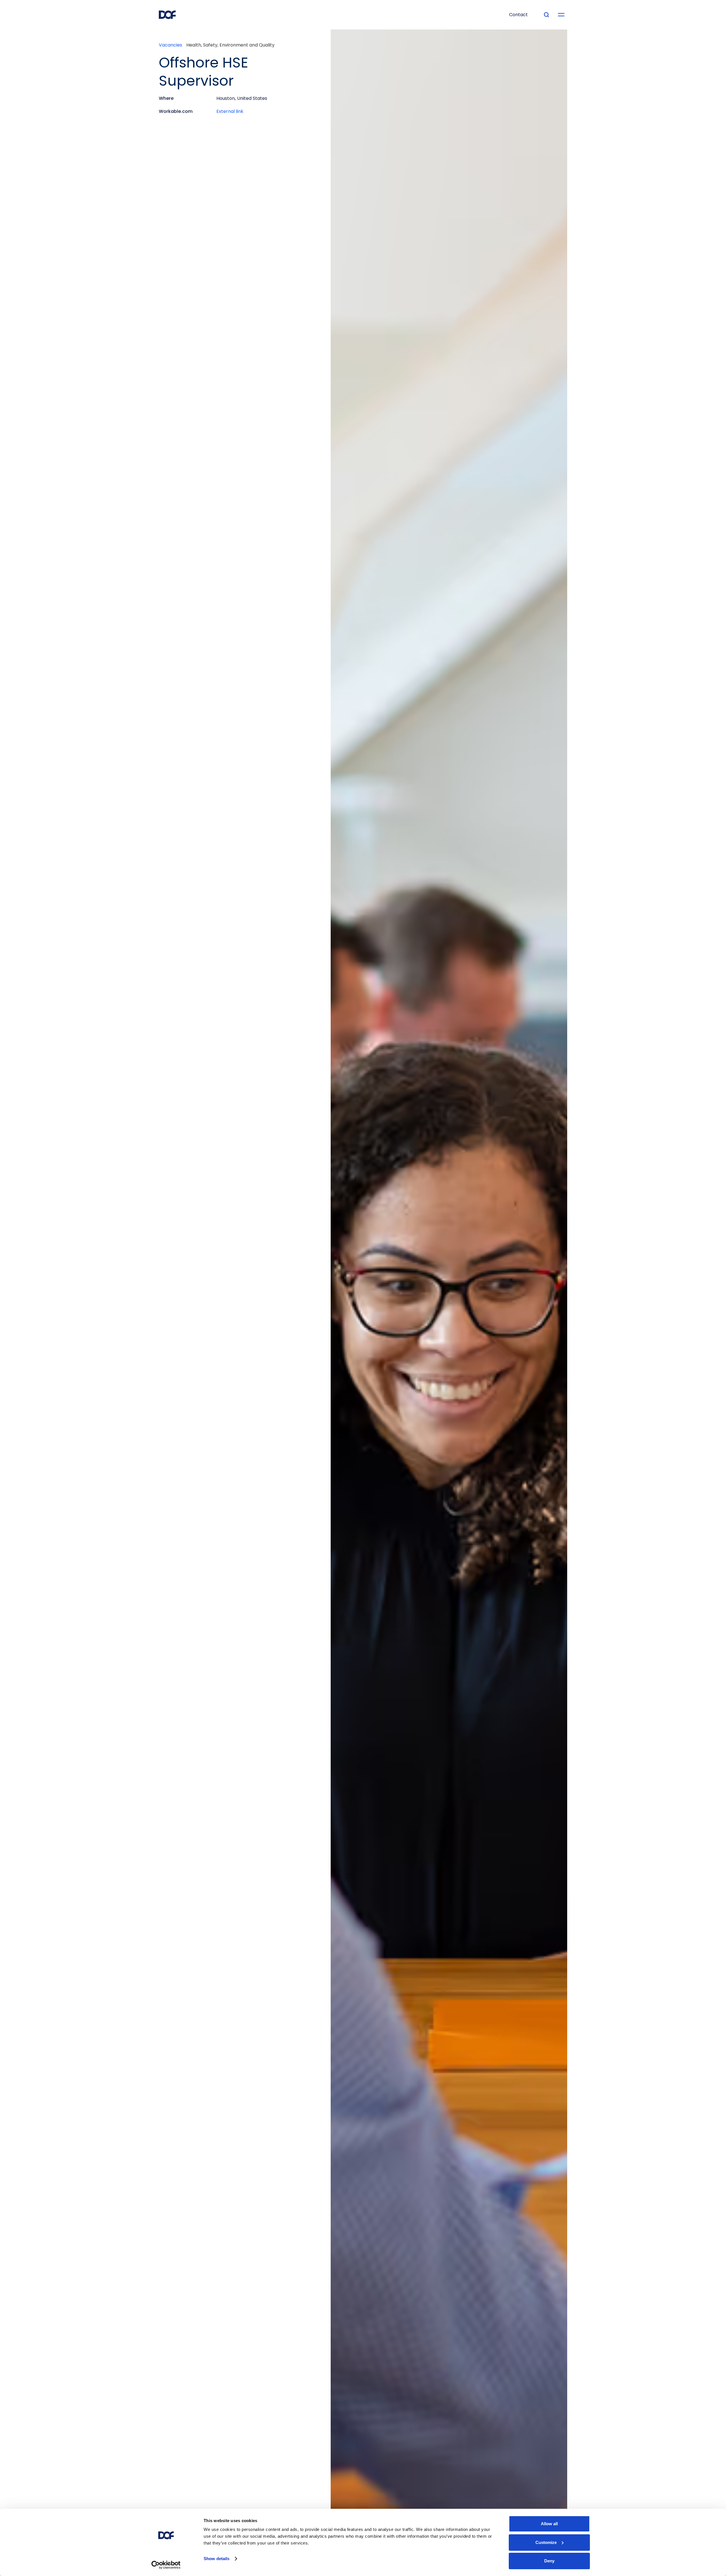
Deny (549, 2561)
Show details (217, 2559)
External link (230, 111)
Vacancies (170, 45)
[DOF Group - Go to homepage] (167, 15)
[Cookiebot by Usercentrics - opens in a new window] (166, 2565)
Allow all (549, 2524)
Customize (546, 2542)
